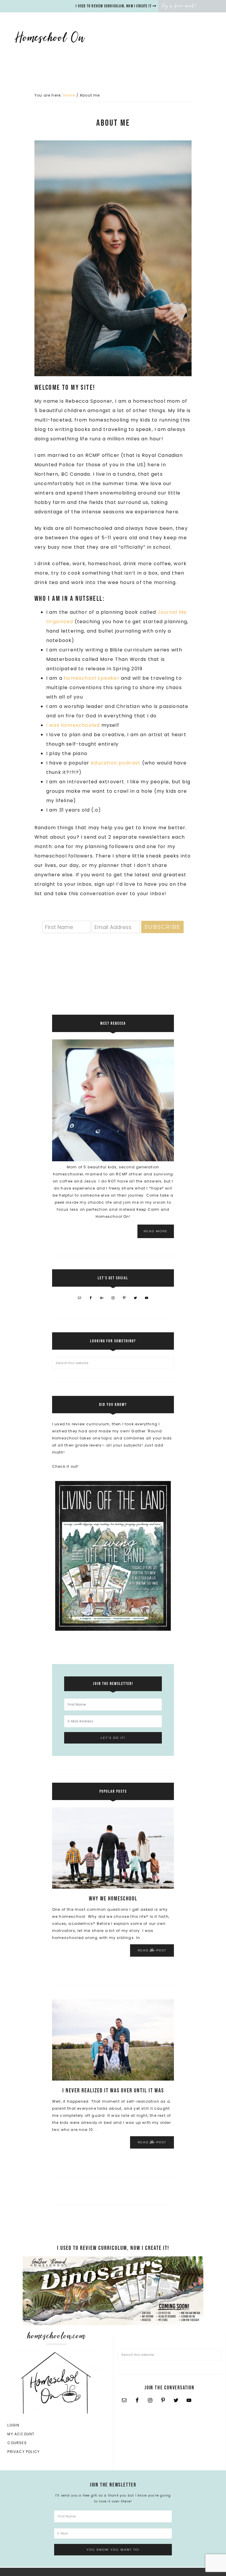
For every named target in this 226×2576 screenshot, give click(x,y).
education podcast (116, 763)
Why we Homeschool (113, 1899)
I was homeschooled (73, 725)
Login (13, 2425)
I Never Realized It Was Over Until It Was (113, 2091)
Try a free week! (179, 6)
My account (21, 2434)
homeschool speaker (92, 678)
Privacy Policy (24, 2452)
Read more (156, 1231)
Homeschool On (63, 37)
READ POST (152, 1950)
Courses (17, 2443)
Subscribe (163, 927)
